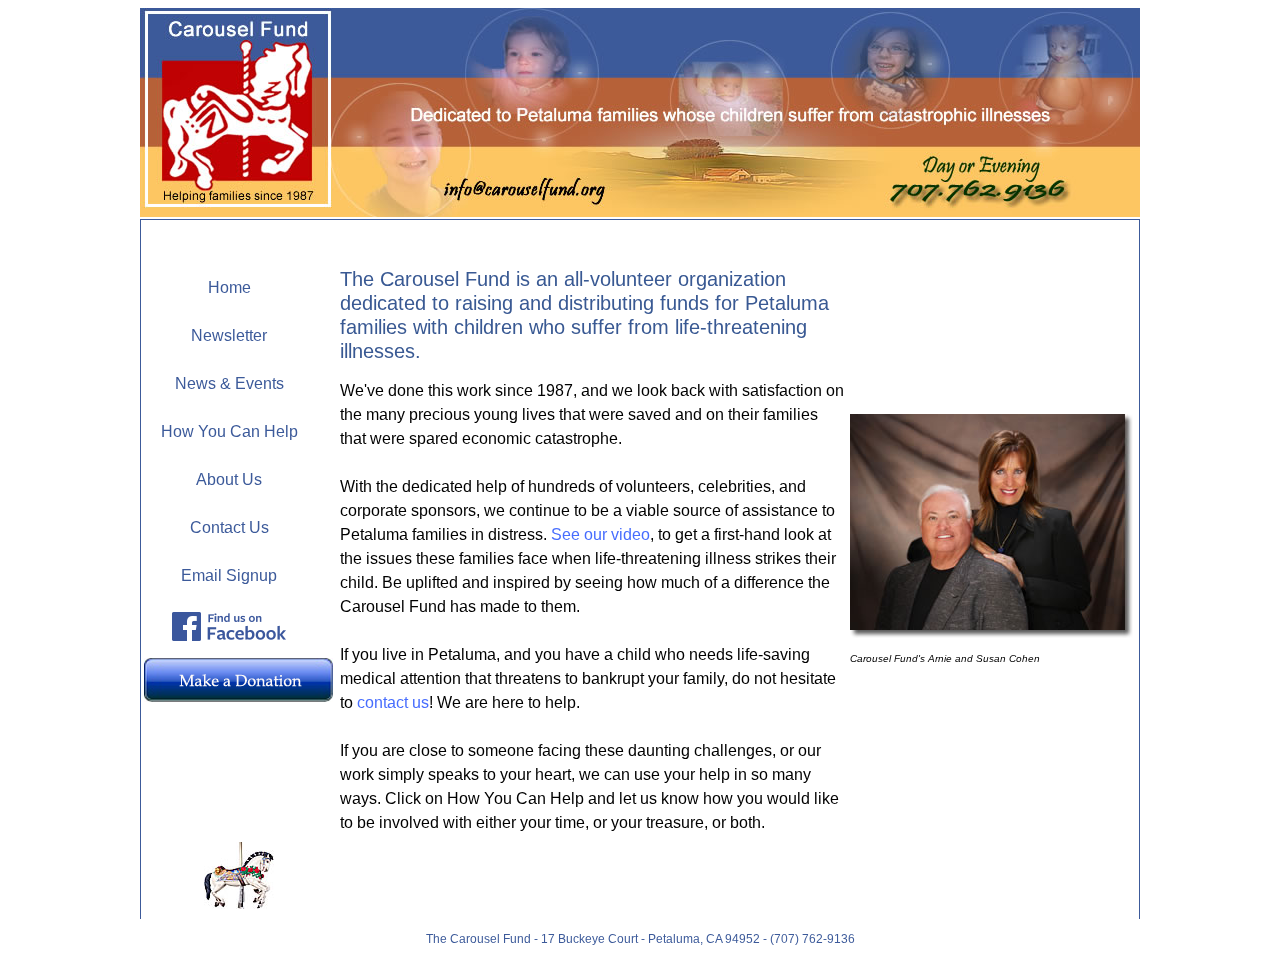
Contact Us (229, 527)
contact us (393, 702)
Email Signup (229, 575)
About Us (229, 479)
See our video (600, 534)
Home (229, 287)
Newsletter (229, 335)
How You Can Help (229, 431)
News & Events (229, 383)
